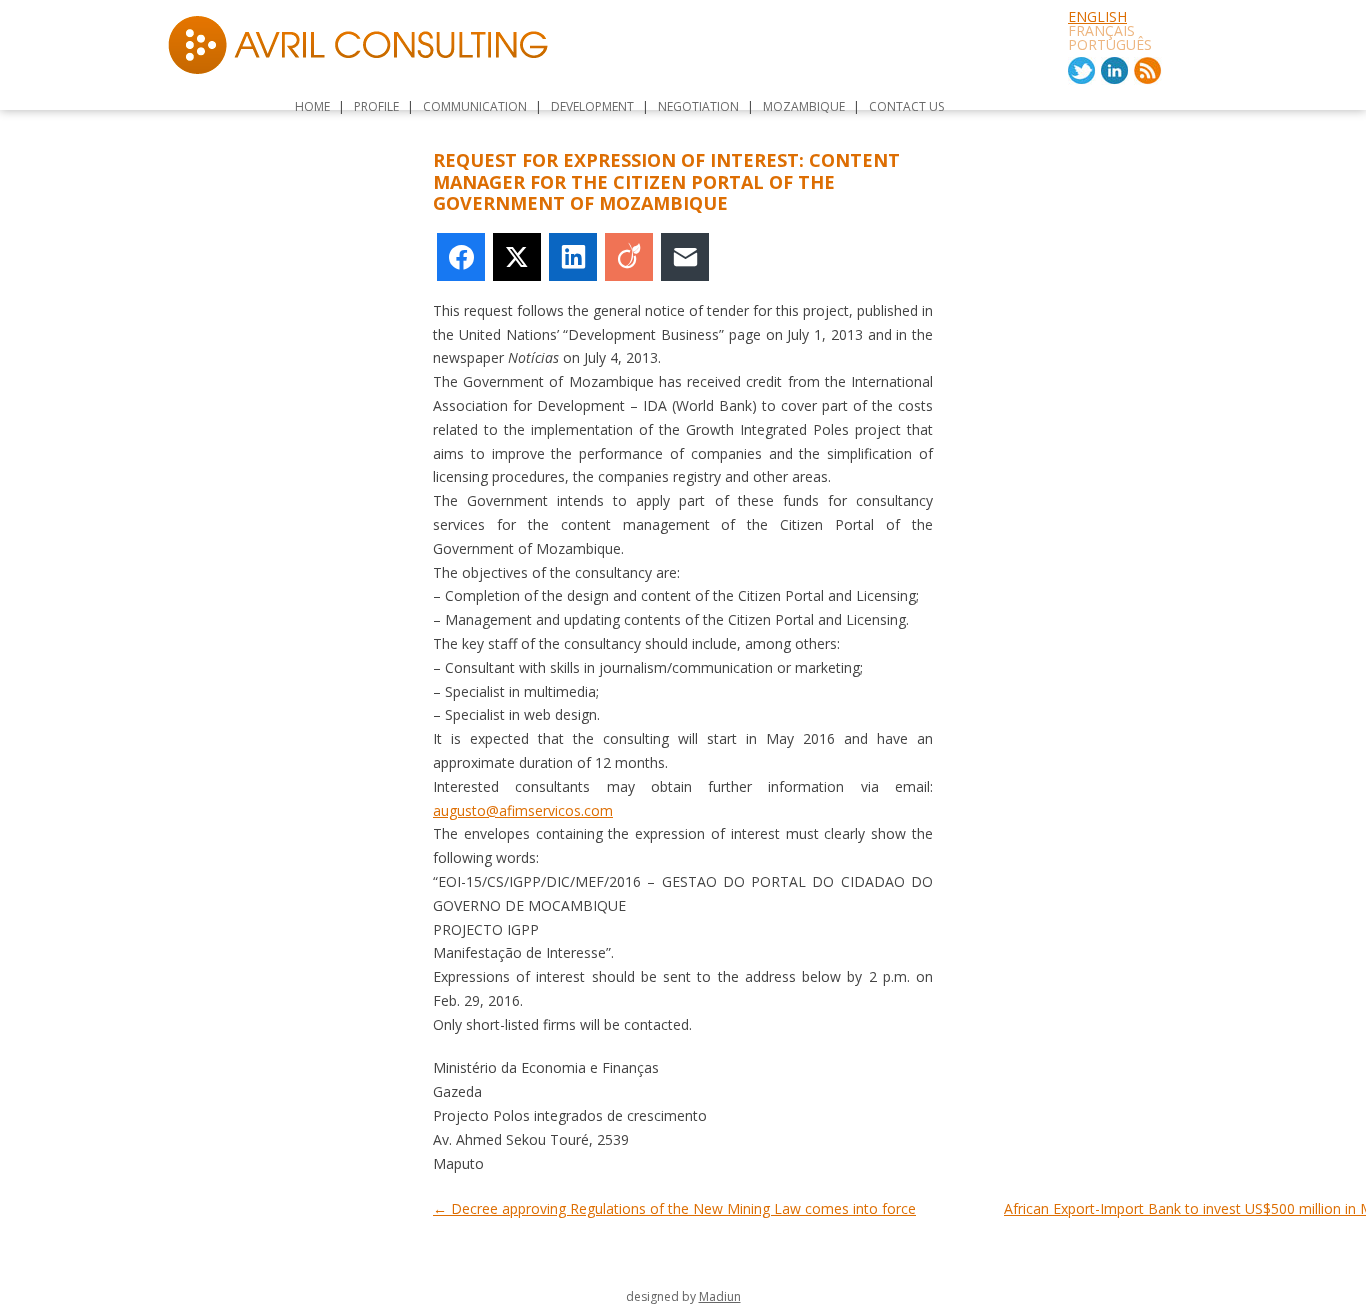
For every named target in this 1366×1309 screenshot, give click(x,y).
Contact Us (906, 106)
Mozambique (804, 106)
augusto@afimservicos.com (523, 810)
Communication (475, 106)
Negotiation (698, 106)
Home (312, 106)
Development (592, 106)
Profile (376, 106)
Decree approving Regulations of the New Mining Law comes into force (674, 1208)
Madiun (720, 1296)
